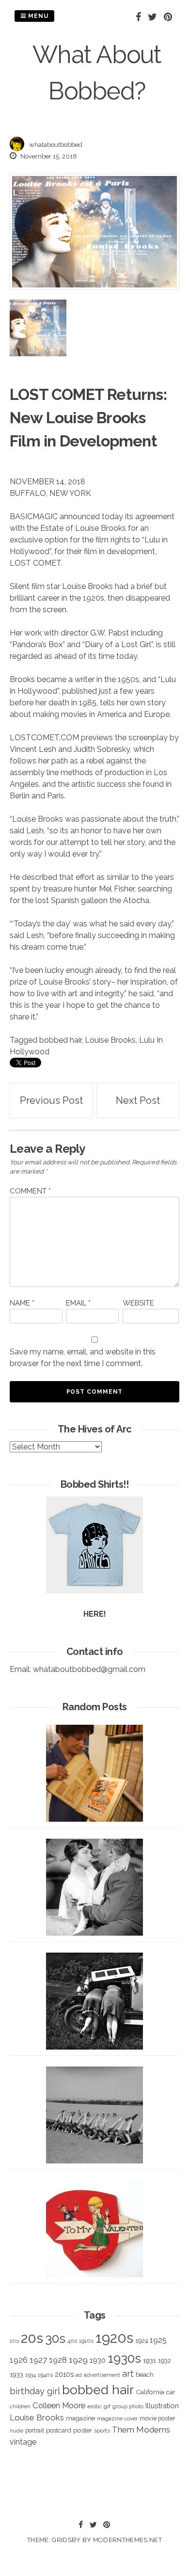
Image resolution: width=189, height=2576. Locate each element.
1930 (98, 2360)
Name (22, 1303)
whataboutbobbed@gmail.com (89, 1669)
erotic (94, 2406)
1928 (58, 2360)
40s (72, 2341)
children (20, 2406)
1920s (114, 2338)
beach (145, 2375)
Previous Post (51, 1100)
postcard (59, 2430)
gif (107, 2406)
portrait (35, 2430)
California (150, 2392)
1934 (31, 2375)
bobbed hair (60, 1040)
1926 (19, 2360)
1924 (142, 2341)
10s (14, 2341)
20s (32, 2338)
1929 (78, 2360)
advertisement (102, 2375)
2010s (64, 2374)
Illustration (162, 2406)
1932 (165, 2361)
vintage (23, 2442)
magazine (80, 2418)
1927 (38, 2360)
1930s (124, 2358)
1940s (45, 2375)
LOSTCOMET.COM (44, 738)
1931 (150, 2360)
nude (16, 2431)
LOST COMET (57, 394)
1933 (16, 2374)
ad (79, 2375)
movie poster (157, 2418)
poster (83, 2430)
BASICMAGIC (34, 517)
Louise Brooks (110, 1040)
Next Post (138, 1100)
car (171, 2392)
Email (78, 1303)
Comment (30, 1191)
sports (102, 2431)
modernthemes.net (127, 2540)
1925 (158, 2340)
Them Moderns (141, 2430)
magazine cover (117, 2418)
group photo (128, 2407)
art (128, 2374)
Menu (37, 16)
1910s (86, 2341)
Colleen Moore (59, 2405)
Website (138, 1303)
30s (55, 2338)
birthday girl (35, 2391)
